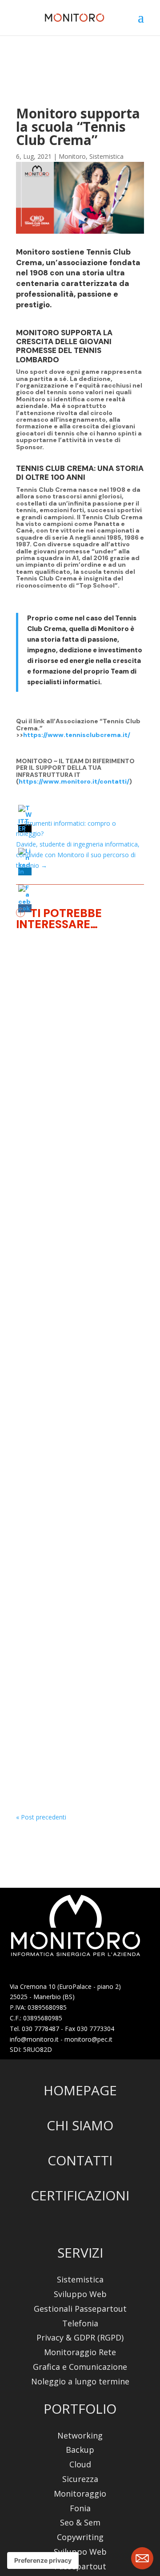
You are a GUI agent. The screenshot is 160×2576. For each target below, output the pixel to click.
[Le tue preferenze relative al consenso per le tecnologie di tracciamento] (43, 2560)
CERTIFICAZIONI (80, 2195)
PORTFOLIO (80, 2409)
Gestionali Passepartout (80, 2309)
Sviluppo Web (80, 2294)
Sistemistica (106, 156)
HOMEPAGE (80, 2090)
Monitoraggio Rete (80, 2352)
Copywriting (80, 2537)
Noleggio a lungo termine (80, 2382)
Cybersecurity (87, 1090)
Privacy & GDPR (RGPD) (80, 2338)
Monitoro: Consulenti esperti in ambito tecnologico (76, 1643)
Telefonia (80, 2323)
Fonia (80, 2508)
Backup (80, 2450)
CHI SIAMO (80, 2125)
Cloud (80, 2464)
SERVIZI (80, 2253)
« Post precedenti (41, 1817)
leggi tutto (39, 1226)
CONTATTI (80, 2160)
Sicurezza (80, 2479)
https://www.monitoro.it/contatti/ (74, 781)
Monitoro (72, 156)
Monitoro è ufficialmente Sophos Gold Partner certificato (76, 1069)
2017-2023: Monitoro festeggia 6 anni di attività (77, 1367)
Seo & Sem (80, 2523)
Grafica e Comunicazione (80, 2367)
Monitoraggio (46, 1101)
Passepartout (80, 2566)
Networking (80, 2436)
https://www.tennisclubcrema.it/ (77, 735)
